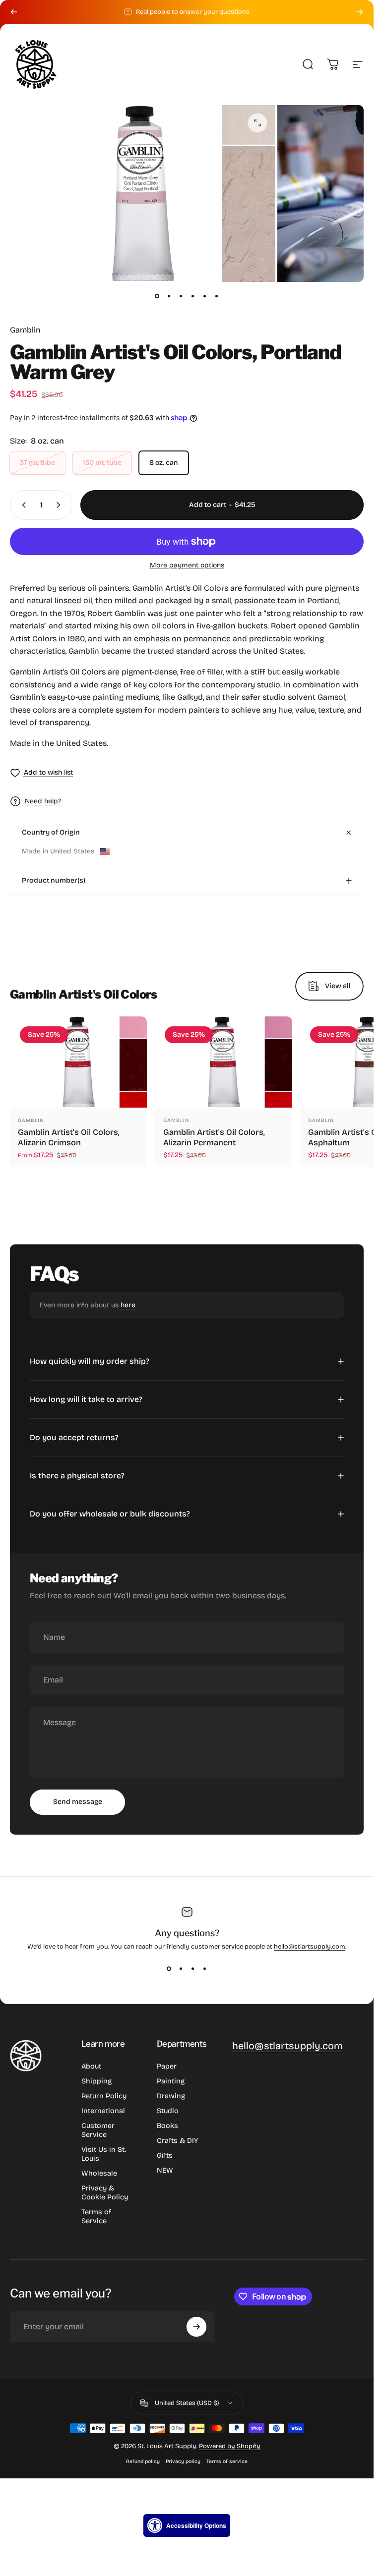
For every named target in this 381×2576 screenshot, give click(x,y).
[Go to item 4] (193, 296)
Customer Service (98, 2130)
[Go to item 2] (169, 296)
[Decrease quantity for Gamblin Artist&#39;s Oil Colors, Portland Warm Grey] (22, 505)
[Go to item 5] (205, 296)
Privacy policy (183, 2461)
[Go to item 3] (181, 296)
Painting (171, 2081)
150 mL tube (102, 463)
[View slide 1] (169, 1968)
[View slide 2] (181, 1968)
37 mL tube (37, 463)
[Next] (360, 12)
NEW (165, 2170)
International (103, 2111)
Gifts (165, 2156)
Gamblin (25, 330)
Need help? (43, 801)
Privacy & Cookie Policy (105, 2193)
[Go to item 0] (157, 296)
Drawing (171, 2096)
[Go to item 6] (217, 296)
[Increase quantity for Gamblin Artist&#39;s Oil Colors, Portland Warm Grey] (61, 505)
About (91, 2066)
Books (167, 2126)
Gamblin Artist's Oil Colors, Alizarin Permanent (214, 1138)
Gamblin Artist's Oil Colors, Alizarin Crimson (69, 1138)
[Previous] (14, 12)
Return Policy (104, 2096)
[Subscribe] (196, 2327)
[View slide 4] (205, 1968)
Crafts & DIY (177, 2141)
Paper (167, 2066)
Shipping (96, 2081)
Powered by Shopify (230, 2446)
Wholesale (99, 2173)
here (128, 1305)
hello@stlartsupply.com (310, 1947)
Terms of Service (96, 2216)
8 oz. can (164, 463)
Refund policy (143, 2461)
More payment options (187, 565)
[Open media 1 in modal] (257, 123)
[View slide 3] (193, 1968)
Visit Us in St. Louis (104, 2154)
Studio (168, 2111)
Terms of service (227, 2461)
